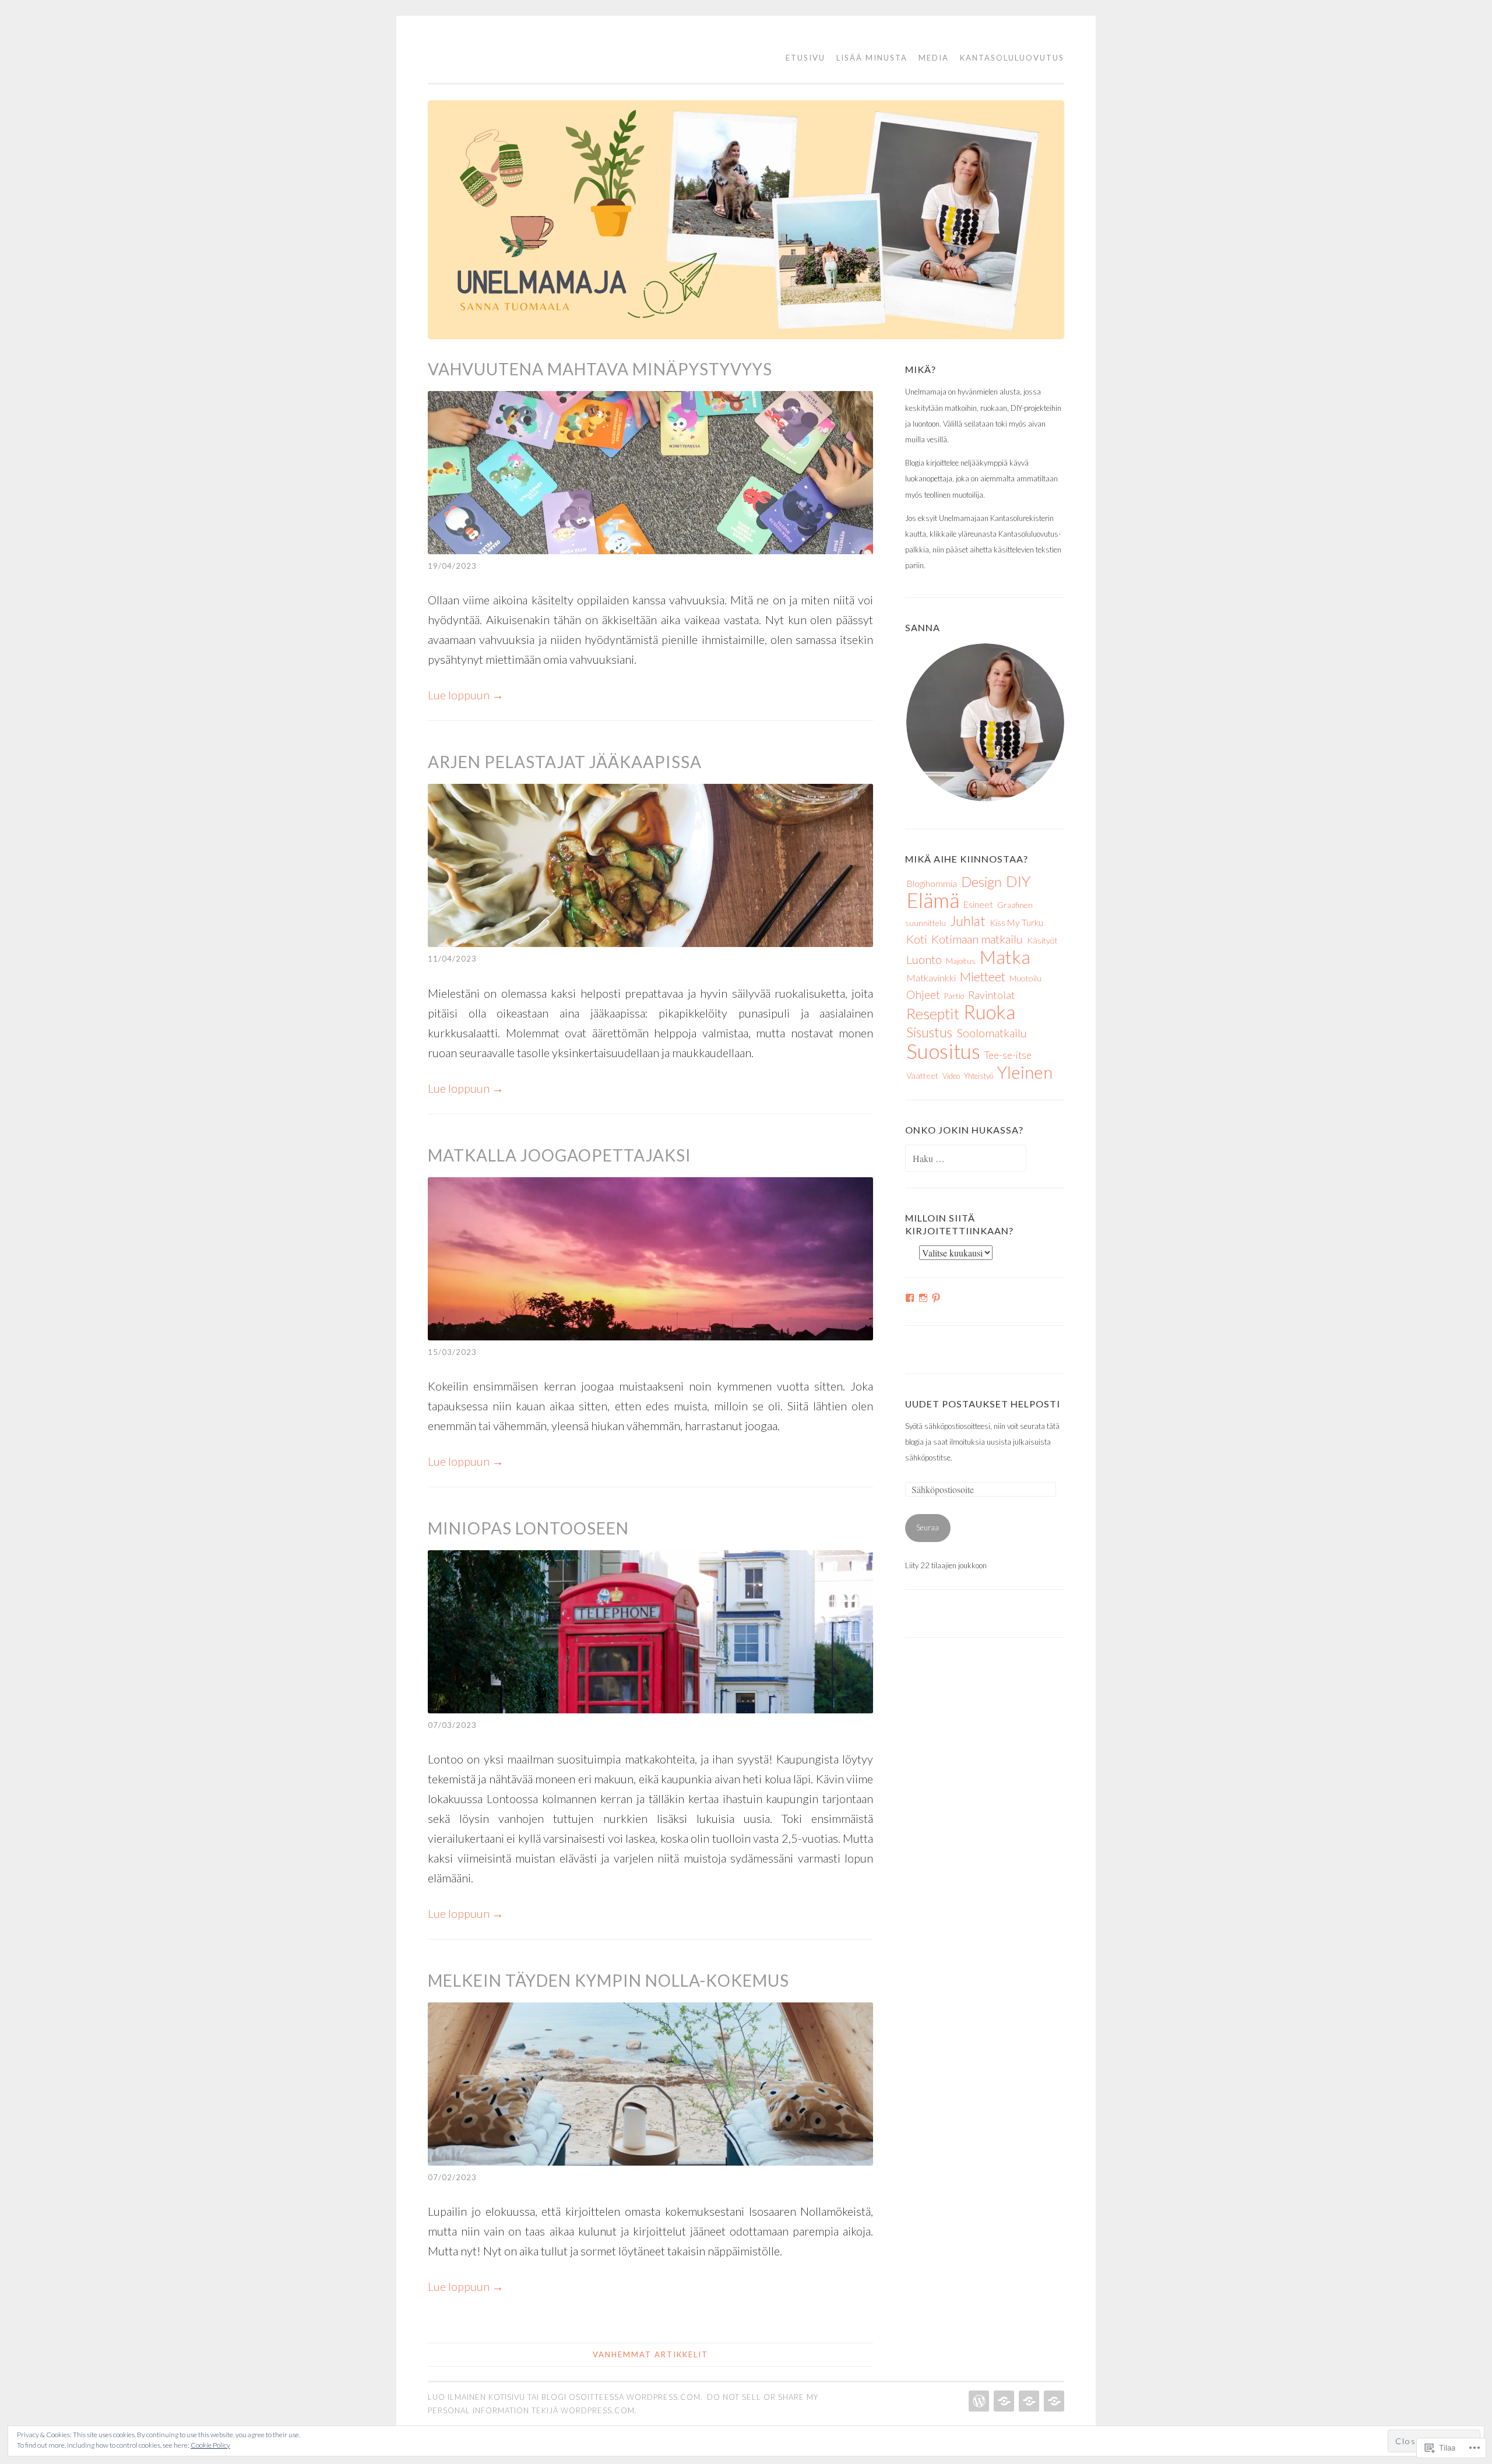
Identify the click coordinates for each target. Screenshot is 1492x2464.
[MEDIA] (1028, 2401)
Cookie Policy (210, 2445)
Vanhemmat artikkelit (650, 2354)
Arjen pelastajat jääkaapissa (565, 762)
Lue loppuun (466, 695)
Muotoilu (1025, 978)
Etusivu (805, 58)
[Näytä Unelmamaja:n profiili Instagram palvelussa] (923, 1298)
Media (934, 58)
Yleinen (1025, 1072)
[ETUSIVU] (978, 2401)
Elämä (933, 900)
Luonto (924, 959)
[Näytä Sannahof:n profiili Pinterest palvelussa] (936, 1298)
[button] (985, 722)
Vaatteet (922, 1076)
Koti (917, 939)
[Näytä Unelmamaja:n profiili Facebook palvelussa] (910, 1298)
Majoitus (961, 961)
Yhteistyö (979, 1076)
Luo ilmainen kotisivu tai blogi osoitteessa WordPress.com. (565, 2397)
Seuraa (928, 1527)
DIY (1018, 881)
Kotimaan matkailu (977, 939)
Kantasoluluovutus (1012, 58)
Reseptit (933, 1014)
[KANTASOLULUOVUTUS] (1053, 2401)
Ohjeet (923, 995)
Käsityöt (1042, 940)
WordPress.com (598, 2410)
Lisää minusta (872, 58)
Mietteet (983, 977)
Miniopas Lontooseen (528, 1528)
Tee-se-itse (1008, 1055)
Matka (1005, 957)
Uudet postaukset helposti (983, 1404)
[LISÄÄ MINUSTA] (1003, 2401)
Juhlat (968, 921)
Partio (954, 996)
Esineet (978, 904)
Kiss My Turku (1016, 923)
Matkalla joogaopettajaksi (559, 1155)
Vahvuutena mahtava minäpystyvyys (600, 369)
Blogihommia (932, 883)
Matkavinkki (931, 978)
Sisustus (929, 1032)
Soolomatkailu (992, 1033)
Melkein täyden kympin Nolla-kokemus (608, 1980)
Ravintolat (992, 995)
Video (951, 1076)
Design (981, 881)
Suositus (943, 1051)
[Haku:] (966, 1159)
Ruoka (989, 1012)
